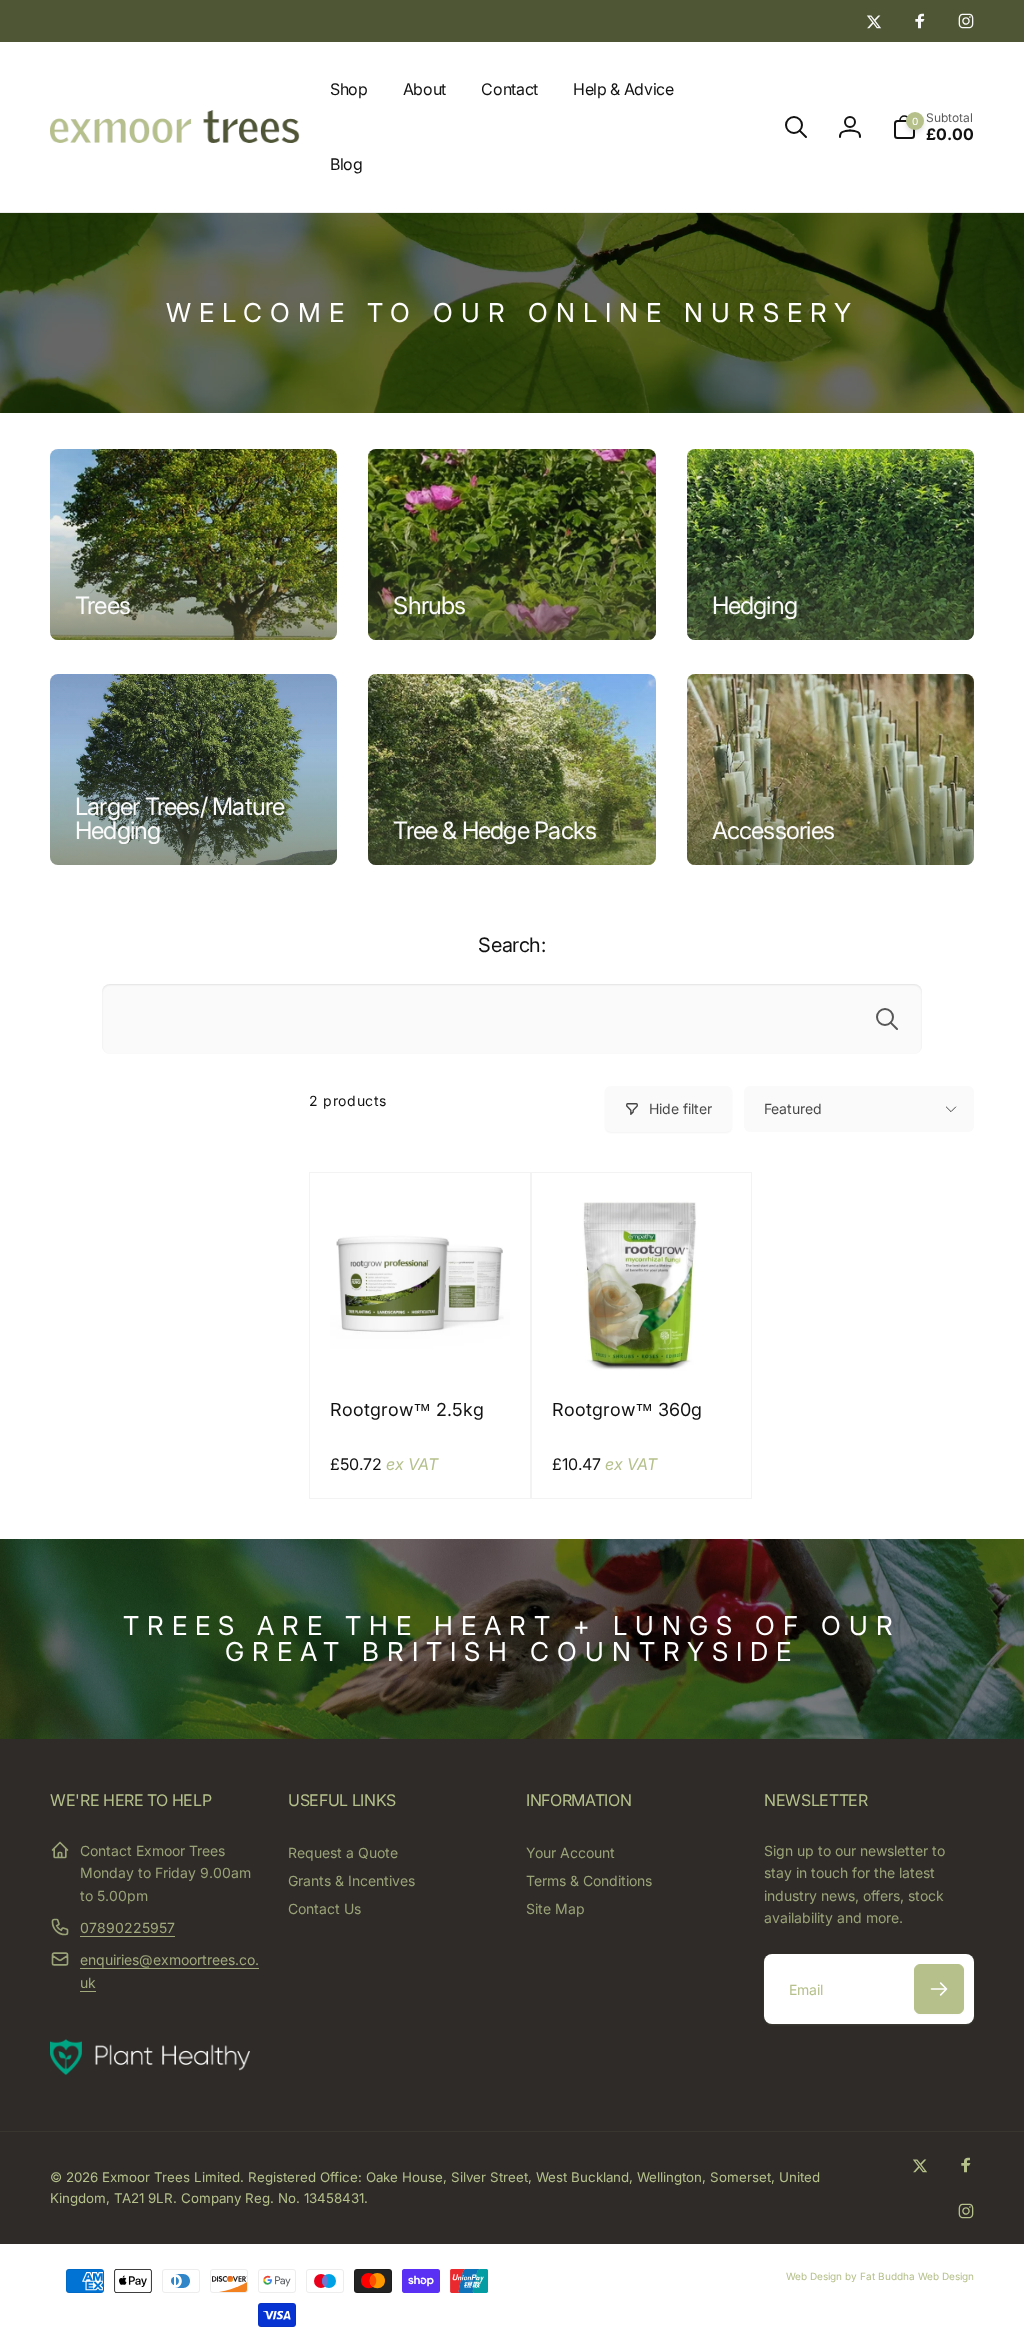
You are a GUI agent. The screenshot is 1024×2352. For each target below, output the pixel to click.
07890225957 (127, 1927)
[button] (796, 127)
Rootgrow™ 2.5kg (407, 1409)
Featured (793, 1108)
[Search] (887, 1019)
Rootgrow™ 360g (627, 1409)
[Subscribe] (939, 1989)
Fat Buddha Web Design (917, 2276)
